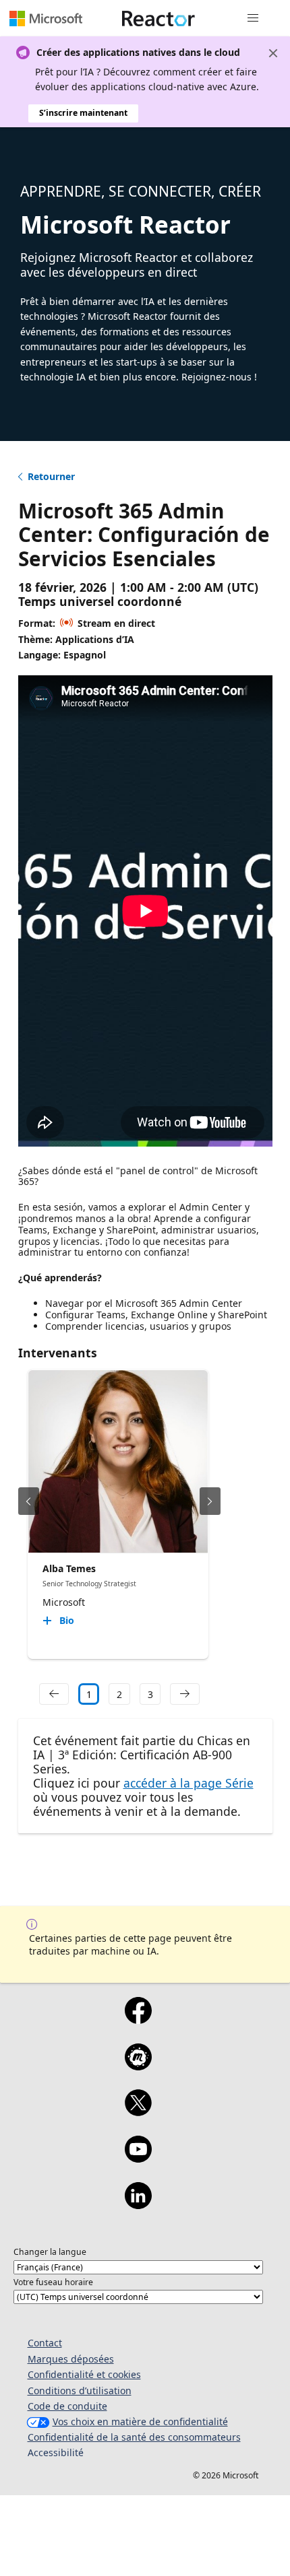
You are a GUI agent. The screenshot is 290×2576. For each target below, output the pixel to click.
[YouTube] (138, 2158)
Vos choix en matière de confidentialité (140, 2421)
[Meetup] (138, 2066)
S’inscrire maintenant (83, 113)
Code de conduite (67, 2406)
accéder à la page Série (188, 1783)
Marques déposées (71, 2359)
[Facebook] (138, 2019)
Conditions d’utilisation (80, 2391)
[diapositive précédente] (29, 1501)
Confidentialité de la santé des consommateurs (134, 2437)
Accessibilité (56, 2452)
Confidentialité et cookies (84, 2374)
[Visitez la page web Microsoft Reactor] (158, 18)
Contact (45, 2343)
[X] (138, 2111)
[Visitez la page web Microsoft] (46, 18)
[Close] (273, 53)
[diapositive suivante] (210, 1501)
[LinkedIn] (138, 2204)
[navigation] (54, 1694)
